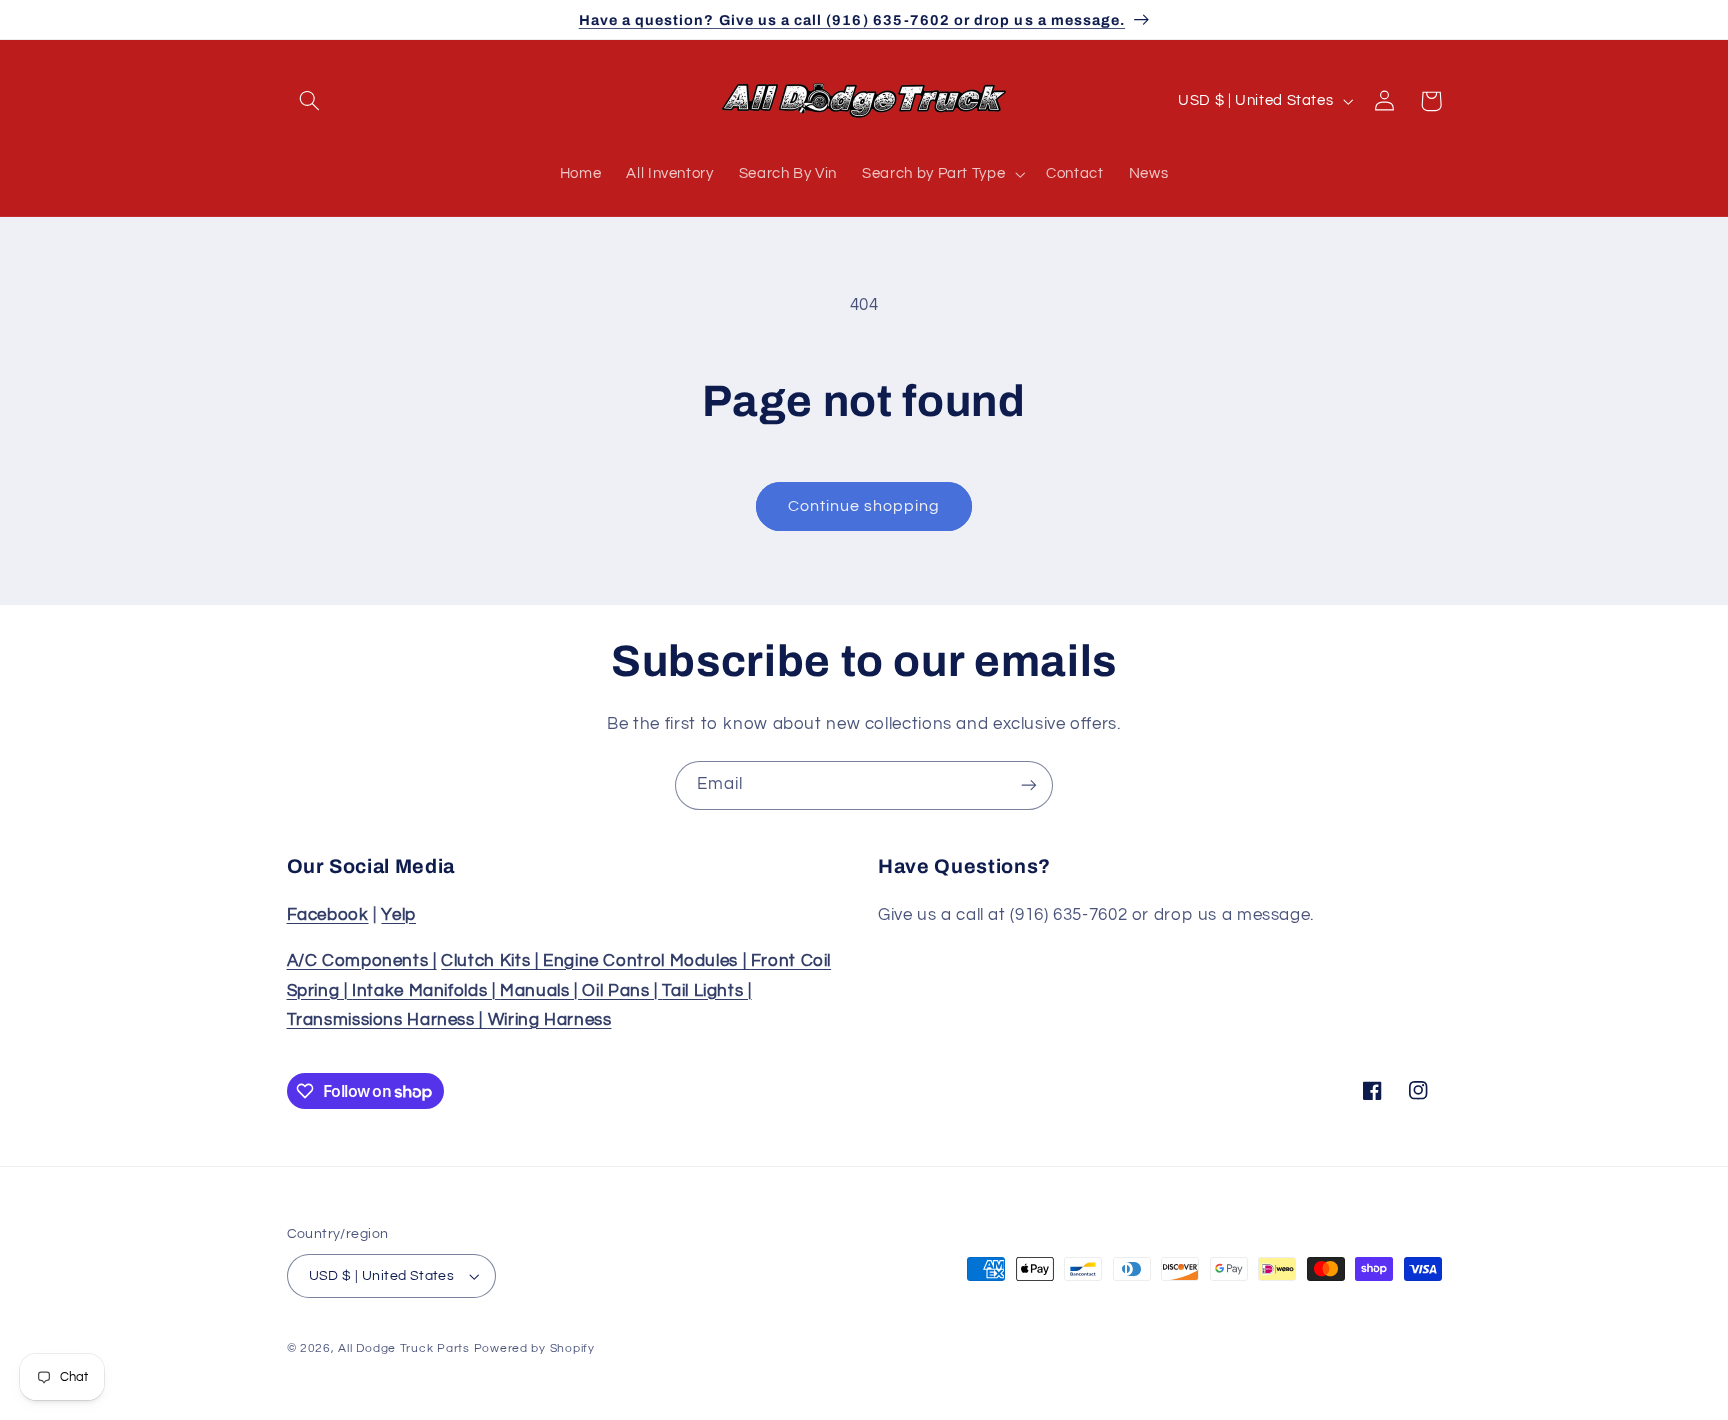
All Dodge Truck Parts (403, 1348)
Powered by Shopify (534, 1348)
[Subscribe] (1029, 785)
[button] (310, 101)
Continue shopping (864, 506)
